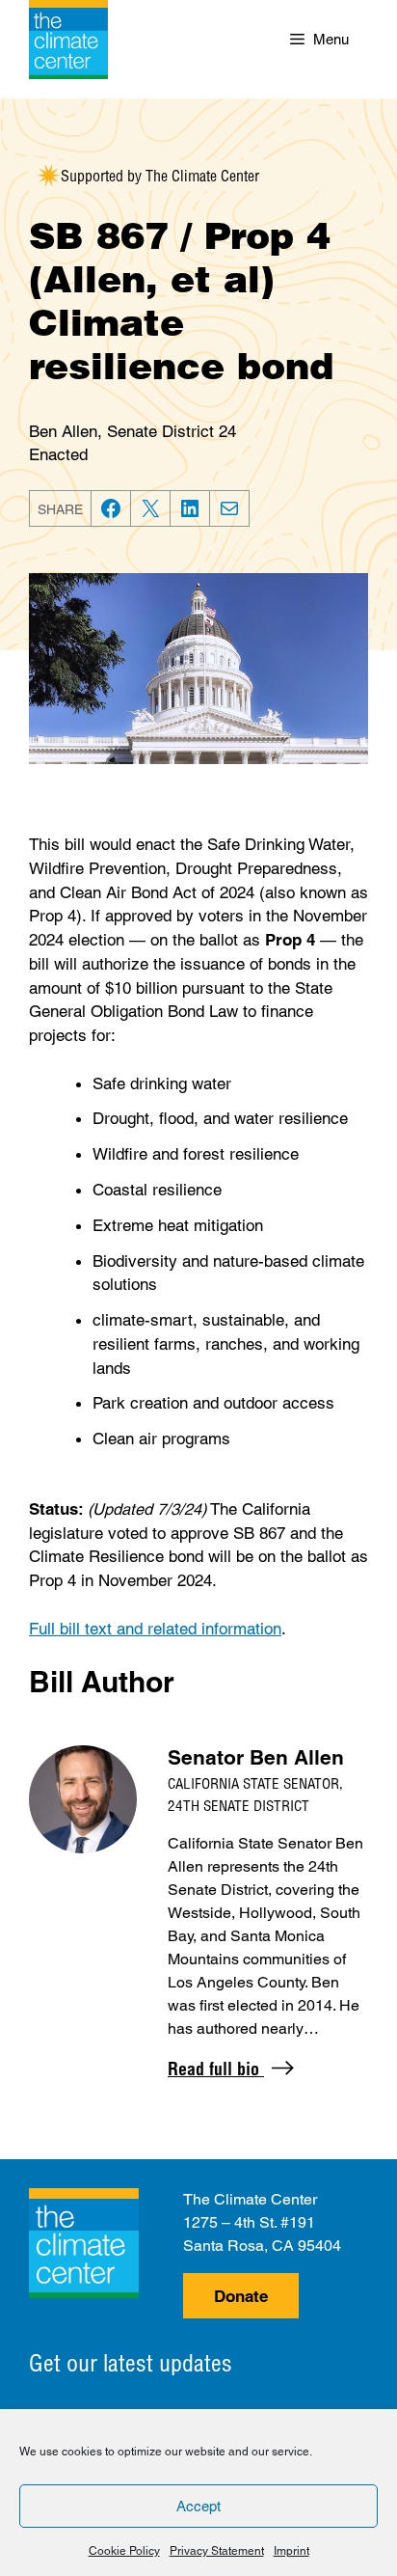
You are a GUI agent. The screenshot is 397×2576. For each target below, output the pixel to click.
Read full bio (216, 2069)
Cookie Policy (124, 2551)
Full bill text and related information (155, 1629)
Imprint (291, 2551)
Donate (241, 2296)
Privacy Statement (217, 2551)
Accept (198, 2506)
